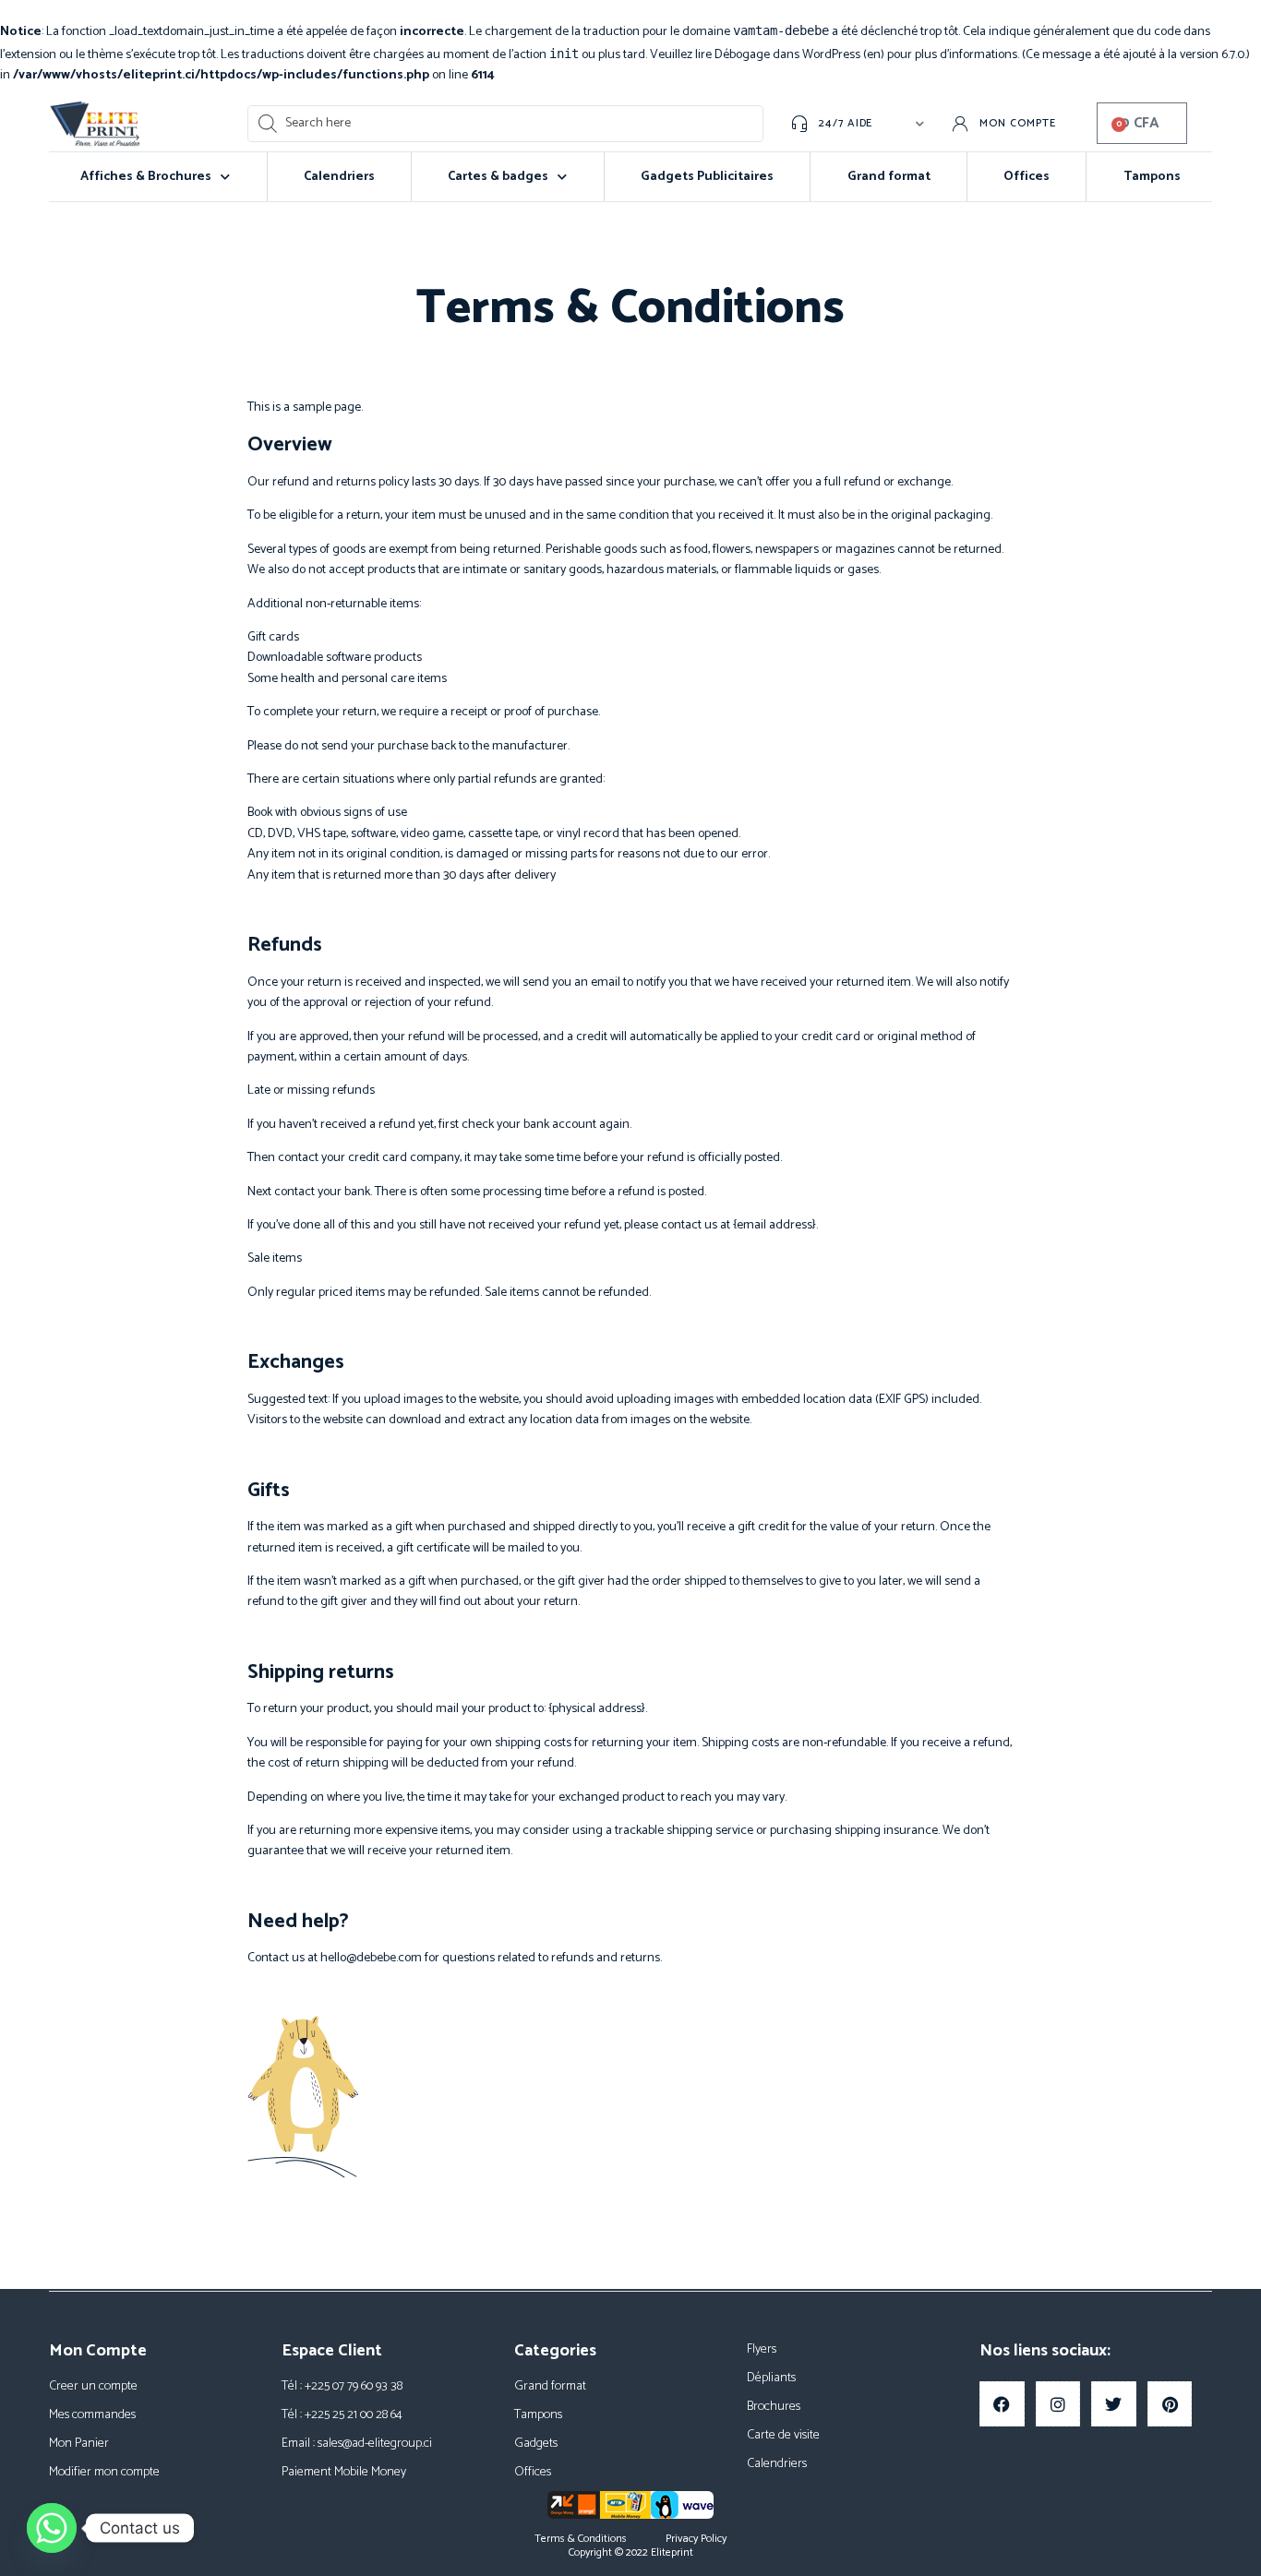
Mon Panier (79, 2444)
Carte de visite (783, 2435)
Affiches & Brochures (146, 177)
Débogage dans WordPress (787, 55)
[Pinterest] (1170, 2404)
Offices (1027, 177)
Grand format (889, 177)
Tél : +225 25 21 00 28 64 (342, 2415)
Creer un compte (93, 2386)
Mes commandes (92, 2415)
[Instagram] (1058, 2404)
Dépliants (771, 2378)
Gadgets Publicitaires (707, 177)
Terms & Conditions (581, 2539)
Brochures (774, 2407)
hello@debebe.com (371, 1958)
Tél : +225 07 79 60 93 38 (342, 2386)
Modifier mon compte (104, 2472)
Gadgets (536, 2444)
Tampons (1152, 177)
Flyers (762, 2349)
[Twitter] (1114, 2404)
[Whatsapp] (52, 2528)
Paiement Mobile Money (344, 2472)
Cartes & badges (498, 177)
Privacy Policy (696, 2539)
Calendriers (339, 177)
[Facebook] (1002, 2404)
